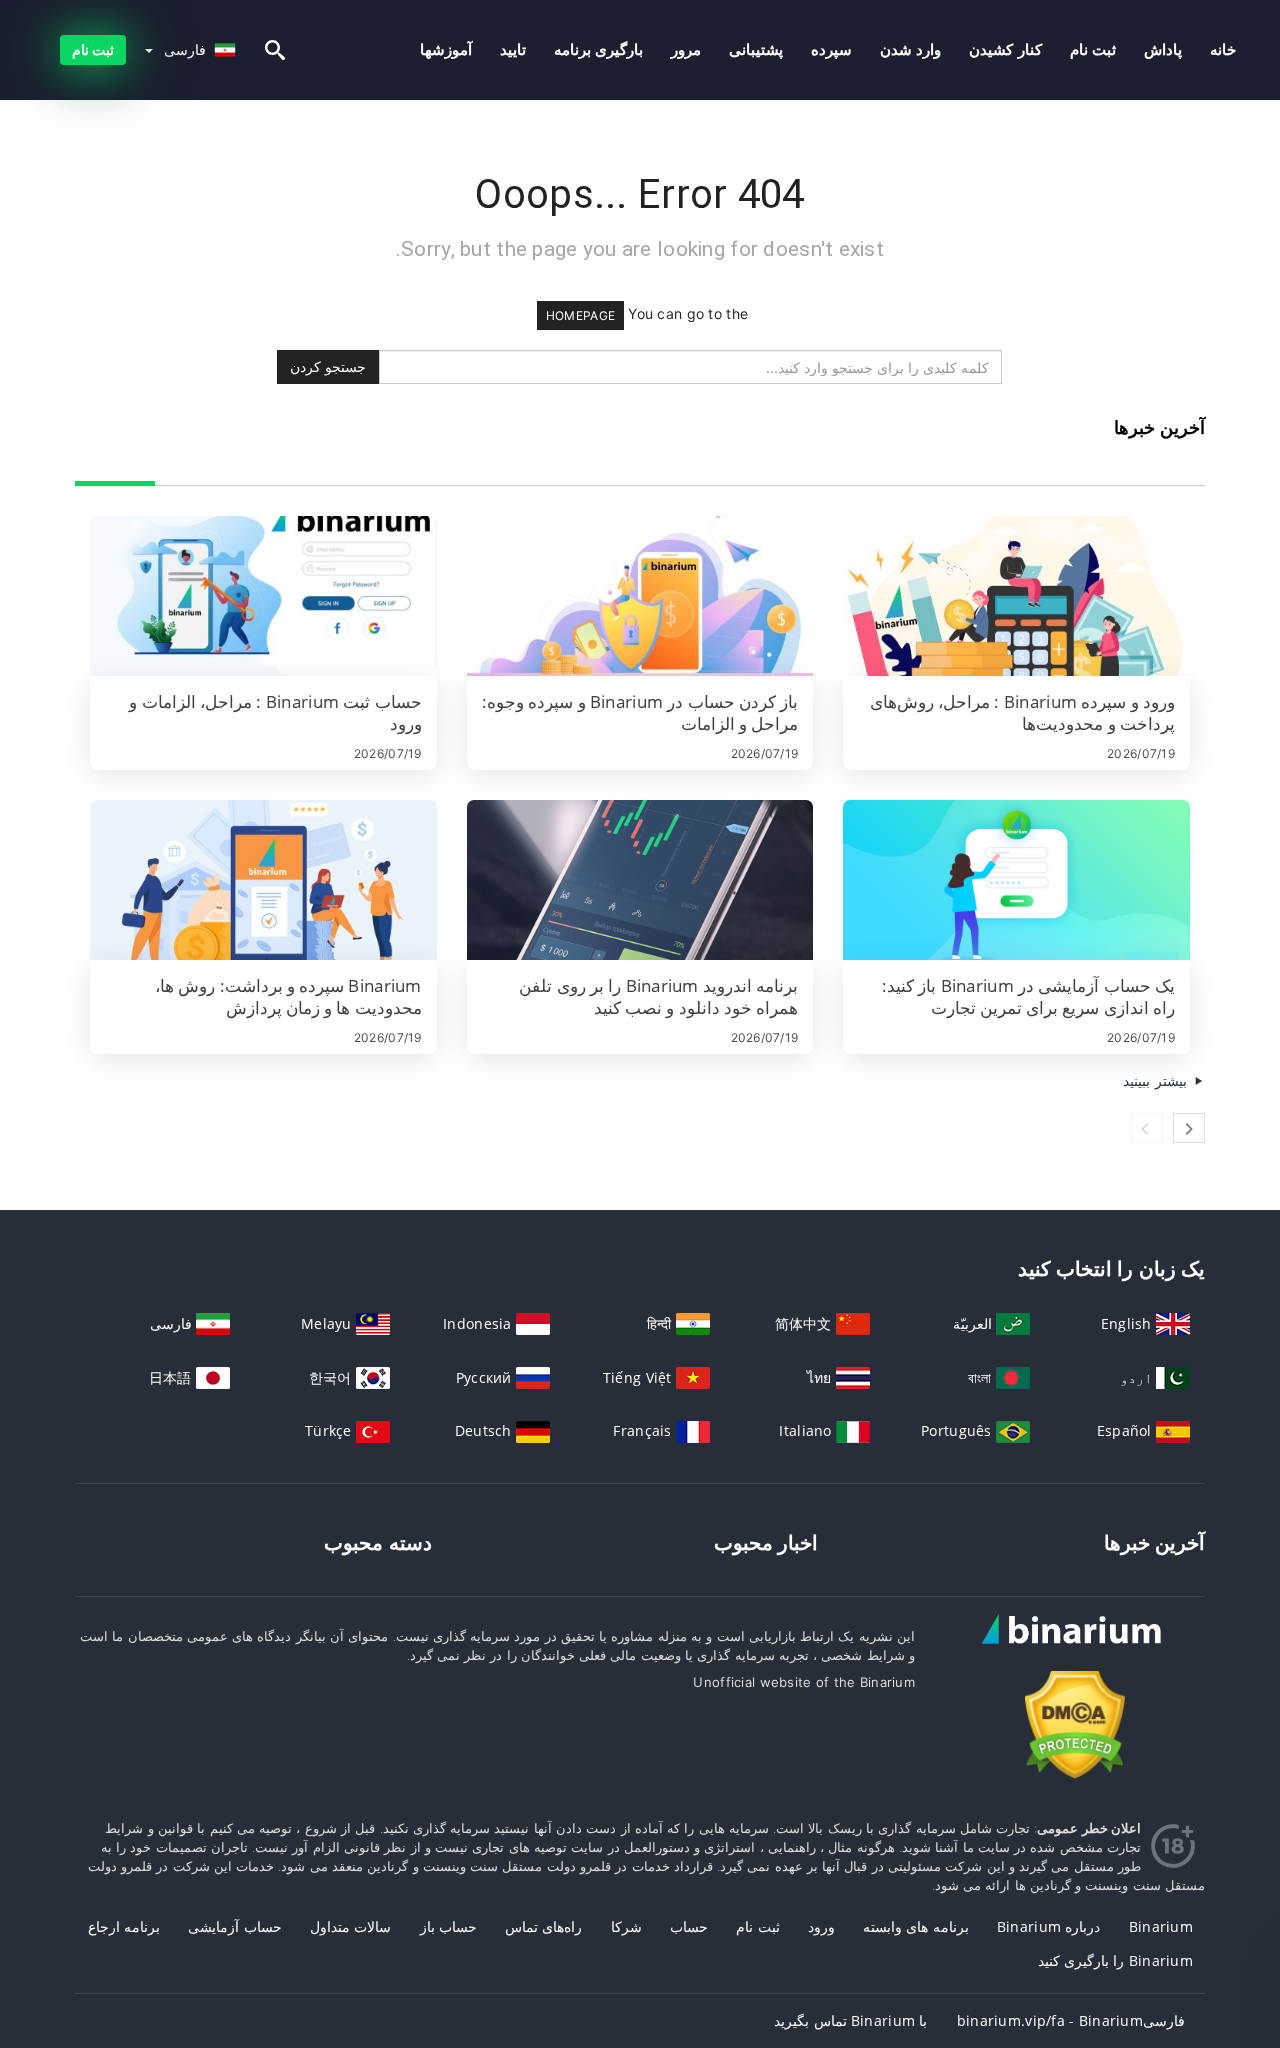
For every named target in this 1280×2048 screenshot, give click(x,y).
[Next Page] (1189, 1128)
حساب (689, 1926)
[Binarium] (1075, 1647)
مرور (686, 49)
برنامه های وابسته (916, 1926)
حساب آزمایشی (234, 1926)
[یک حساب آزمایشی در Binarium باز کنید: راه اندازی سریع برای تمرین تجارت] (1016, 880)
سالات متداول (350, 1926)
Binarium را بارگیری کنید (1115, 1960)
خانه (1223, 49)
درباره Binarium (1049, 1926)
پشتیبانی (756, 49)
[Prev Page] (1147, 1128)
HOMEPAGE (580, 315)
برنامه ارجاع (124, 1926)
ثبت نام (1093, 49)
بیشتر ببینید (1157, 1080)
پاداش (1163, 49)
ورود (821, 1926)
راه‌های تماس (543, 1926)
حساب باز (448, 1926)
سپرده (831, 49)
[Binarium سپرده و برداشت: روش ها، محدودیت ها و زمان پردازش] (263, 880)
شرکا (626, 1926)
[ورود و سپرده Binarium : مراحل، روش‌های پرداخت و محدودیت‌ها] (1016, 596)
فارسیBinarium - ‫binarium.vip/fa (1071, 2020)
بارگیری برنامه (598, 49)
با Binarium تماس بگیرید (850, 2020)
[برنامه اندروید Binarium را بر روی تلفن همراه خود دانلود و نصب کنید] (640, 880)
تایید (513, 49)
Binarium (1161, 1926)
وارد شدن (910, 49)
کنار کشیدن (1005, 49)
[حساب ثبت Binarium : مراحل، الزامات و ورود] (263, 596)
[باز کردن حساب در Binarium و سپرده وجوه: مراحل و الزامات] (640, 596)
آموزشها (446, 49)
